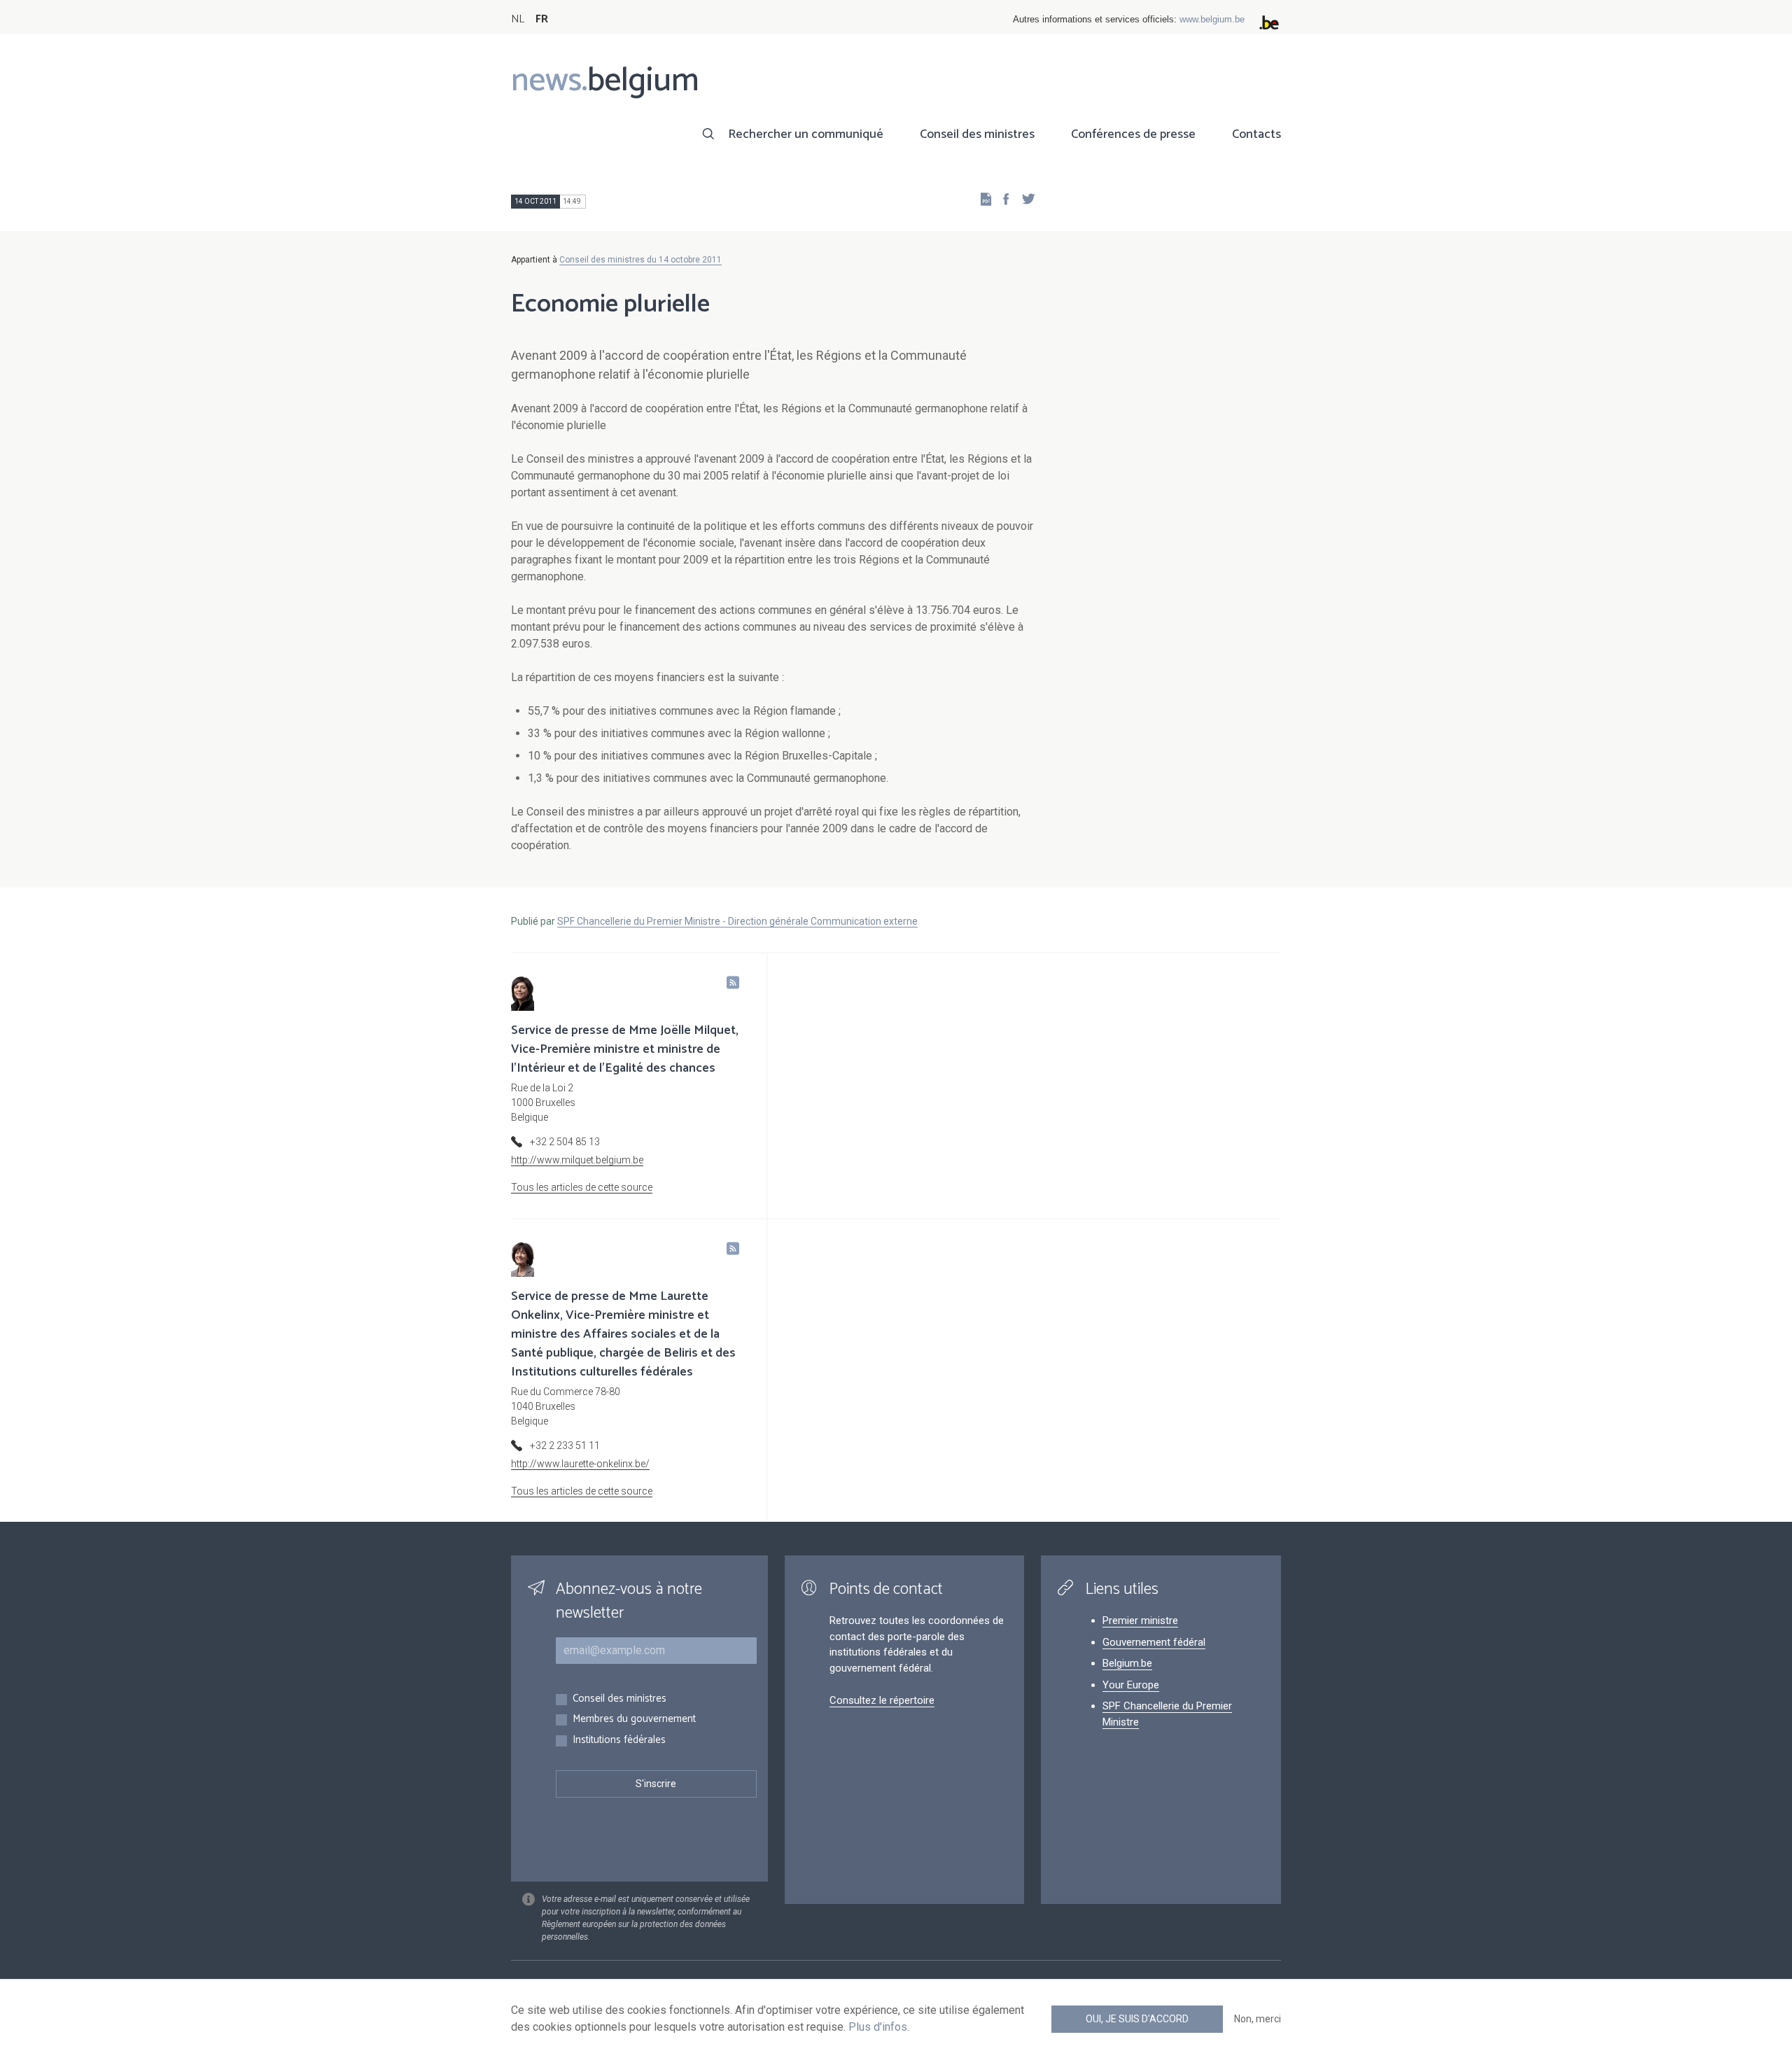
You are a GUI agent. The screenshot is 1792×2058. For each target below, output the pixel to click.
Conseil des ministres (977, 134)
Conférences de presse (1133, 134)
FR (542, 19)
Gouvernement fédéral (1154, 1642)
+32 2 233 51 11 (565, 1445)
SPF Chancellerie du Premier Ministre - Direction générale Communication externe (737, 921)
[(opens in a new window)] (1002, 198)
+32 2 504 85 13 (565, 1142)
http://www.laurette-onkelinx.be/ (580, 1464)
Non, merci (1258, 2019)
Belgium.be (1127, 1663)
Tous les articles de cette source (582, 1187)
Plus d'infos (878, 2027)
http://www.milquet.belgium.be (577, 1160)
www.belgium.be (1212, 19)
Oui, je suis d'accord (1137, 2019)
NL (518, 19)
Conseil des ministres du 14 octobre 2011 (640, 260)
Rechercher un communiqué (806, 134)
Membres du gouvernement (634, 1720)
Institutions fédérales (619, 1741)
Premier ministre (1140, 1620)
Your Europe (1131, 1685)
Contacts (1256, 134)
